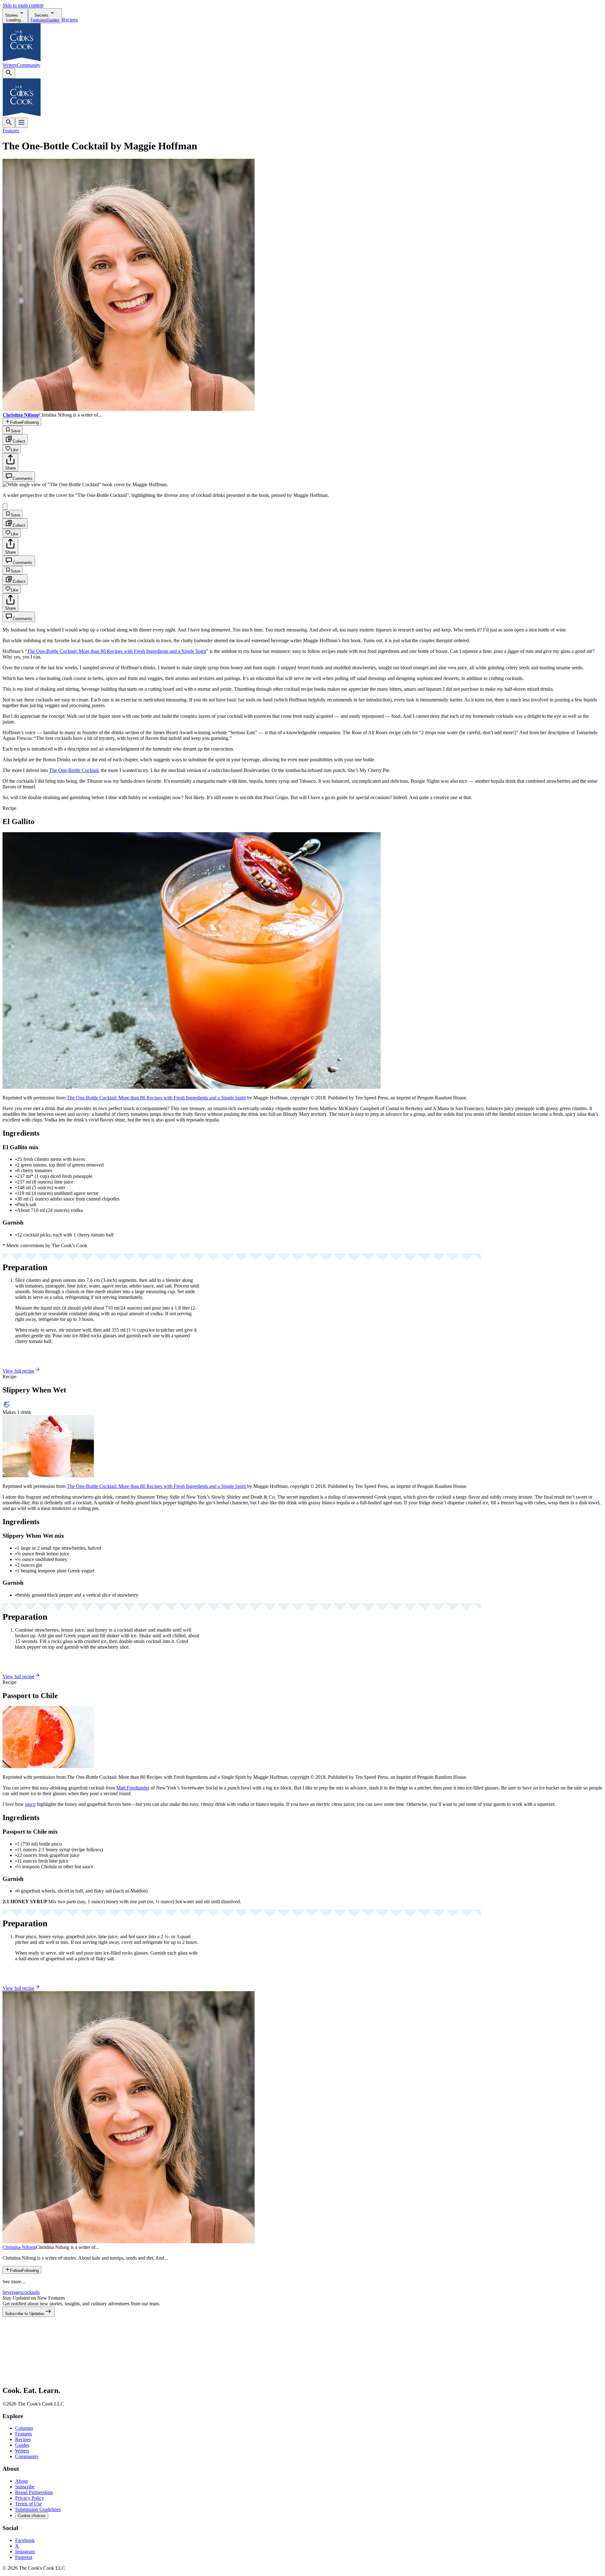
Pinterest (24, 2557)
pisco (30, 1804)
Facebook (25, 2540)
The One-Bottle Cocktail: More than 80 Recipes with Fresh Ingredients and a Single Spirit (117, 651)
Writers (10, 65)
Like (14, 450)
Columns (24, 2428)
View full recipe (18, 1371)
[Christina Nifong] (129, 2242)
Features (11, 131)
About (21, 2481)
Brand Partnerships (34, 2492)
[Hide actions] (5, 507)
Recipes (70, 20)
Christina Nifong (19, 2247)
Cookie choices (32, 2516)
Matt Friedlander (133, 1788)
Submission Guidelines (38, 2509)
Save (15, 431)
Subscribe (25, 2487)
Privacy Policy (30, 2498)
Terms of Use (29, 2504)
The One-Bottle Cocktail (74, 770)
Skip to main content (23, 5)
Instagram (25, 2552)
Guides (22, 2445)
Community (29, 65)
